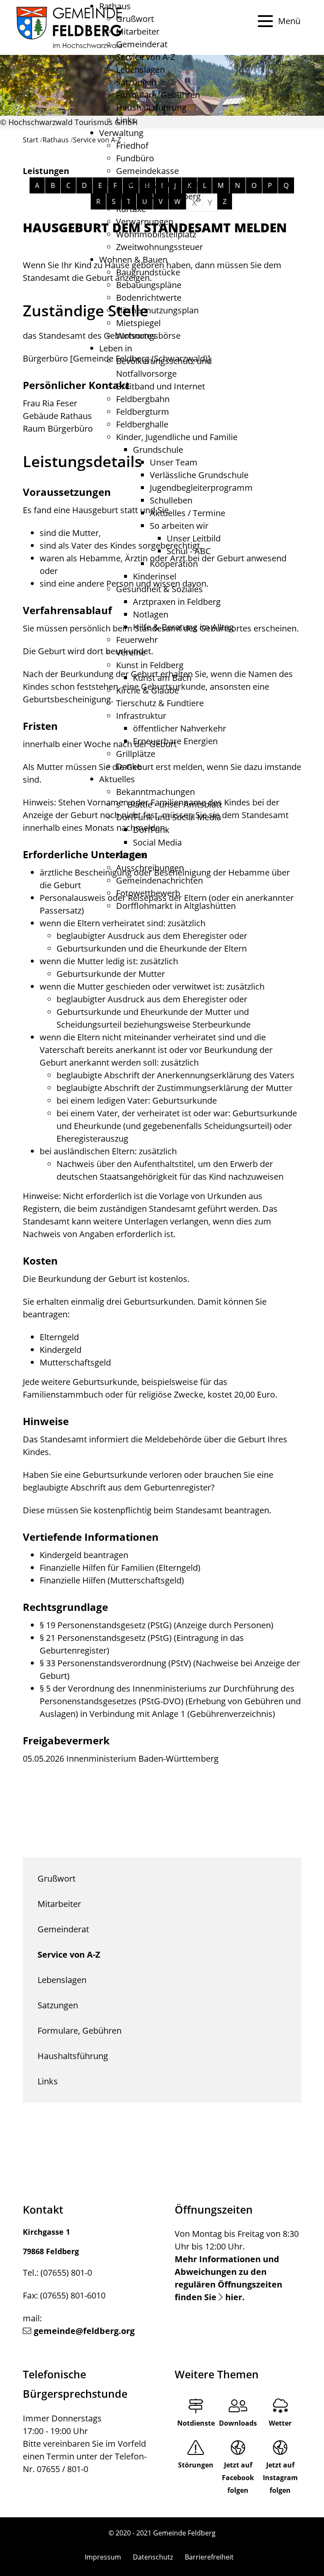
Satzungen (136, 82)
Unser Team (174, 462)
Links (126, 120)
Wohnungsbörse (148, 336)
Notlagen (151, 614)
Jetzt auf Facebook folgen (238, 2478)
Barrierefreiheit (209, 2557)
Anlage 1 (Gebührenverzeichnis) (213, 1714)
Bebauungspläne (149, 285)
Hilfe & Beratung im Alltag (183, 627)
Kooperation (174, 564)
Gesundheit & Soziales (159, 589)
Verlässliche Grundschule (199, 475)
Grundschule (158, 450)
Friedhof (132, 146)
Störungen (196, 2465)
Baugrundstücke (148, 272)
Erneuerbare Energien (175, 741)
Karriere (132, 855)
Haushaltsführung (151, 107)
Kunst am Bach (162, 678)
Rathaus (115, 6)
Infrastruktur (141, 716)
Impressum (103, 2557)
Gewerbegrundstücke (158, 184)
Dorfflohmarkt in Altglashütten (176, 906)
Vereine (131, 652)
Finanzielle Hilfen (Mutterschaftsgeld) (112, 1580)
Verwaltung (121, 133)
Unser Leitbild (194, 538)
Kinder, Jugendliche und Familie (177, 437)
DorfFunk (151, 830)
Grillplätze (136, 754)
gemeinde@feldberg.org (84, 2331)
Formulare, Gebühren (158, 95)
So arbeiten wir (179, 526)
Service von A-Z (146, 57)
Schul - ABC (189, 551)
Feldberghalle (142, 424)
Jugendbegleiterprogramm (201, 488)
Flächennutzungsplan (157, 310)
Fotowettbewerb (148, 893)
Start (31, 140)
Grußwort (135, 19)
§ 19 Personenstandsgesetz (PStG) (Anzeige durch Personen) (157, 1625)
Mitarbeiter (138, 31)
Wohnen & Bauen (133, 260)
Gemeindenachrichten (159, 880)
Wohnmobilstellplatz (156, 234)
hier (234, 2297)
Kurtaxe (131, 209)
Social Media (157, 842)
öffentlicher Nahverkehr (180, 728)
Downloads (238, 2423)
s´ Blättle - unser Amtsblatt (169, 804)
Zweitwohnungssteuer (159, 247)
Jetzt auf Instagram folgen (280, 2478)
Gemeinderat (142, 44)
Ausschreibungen (150, 868)
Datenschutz (153, 2557)
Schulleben (171, 500)
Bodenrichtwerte (149, 298)
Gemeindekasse (147, 171)
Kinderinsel (155, 576)
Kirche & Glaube (147, 690)
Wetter (280, 2423)
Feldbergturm (143, 412)
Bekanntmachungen (155, 792)
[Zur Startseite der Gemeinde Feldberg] (69, 27)
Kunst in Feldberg (150, 665)
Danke (129, 766)
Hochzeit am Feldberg (158, 196)
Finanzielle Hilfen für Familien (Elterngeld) (120, 1568)
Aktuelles (117, 779)
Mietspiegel (138, 323)
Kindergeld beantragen (84, 1555)
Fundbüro (135, 158)
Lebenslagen (140, 69)
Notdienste (196, 2423)
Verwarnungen (145, 222)
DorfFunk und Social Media (169, 817)
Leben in (116, 348)
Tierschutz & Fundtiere (160, 703)
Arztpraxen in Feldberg (177, 602)
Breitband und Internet (161, 386)
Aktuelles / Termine (188, 513)
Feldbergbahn (143, 399)
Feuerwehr (137, 640)
